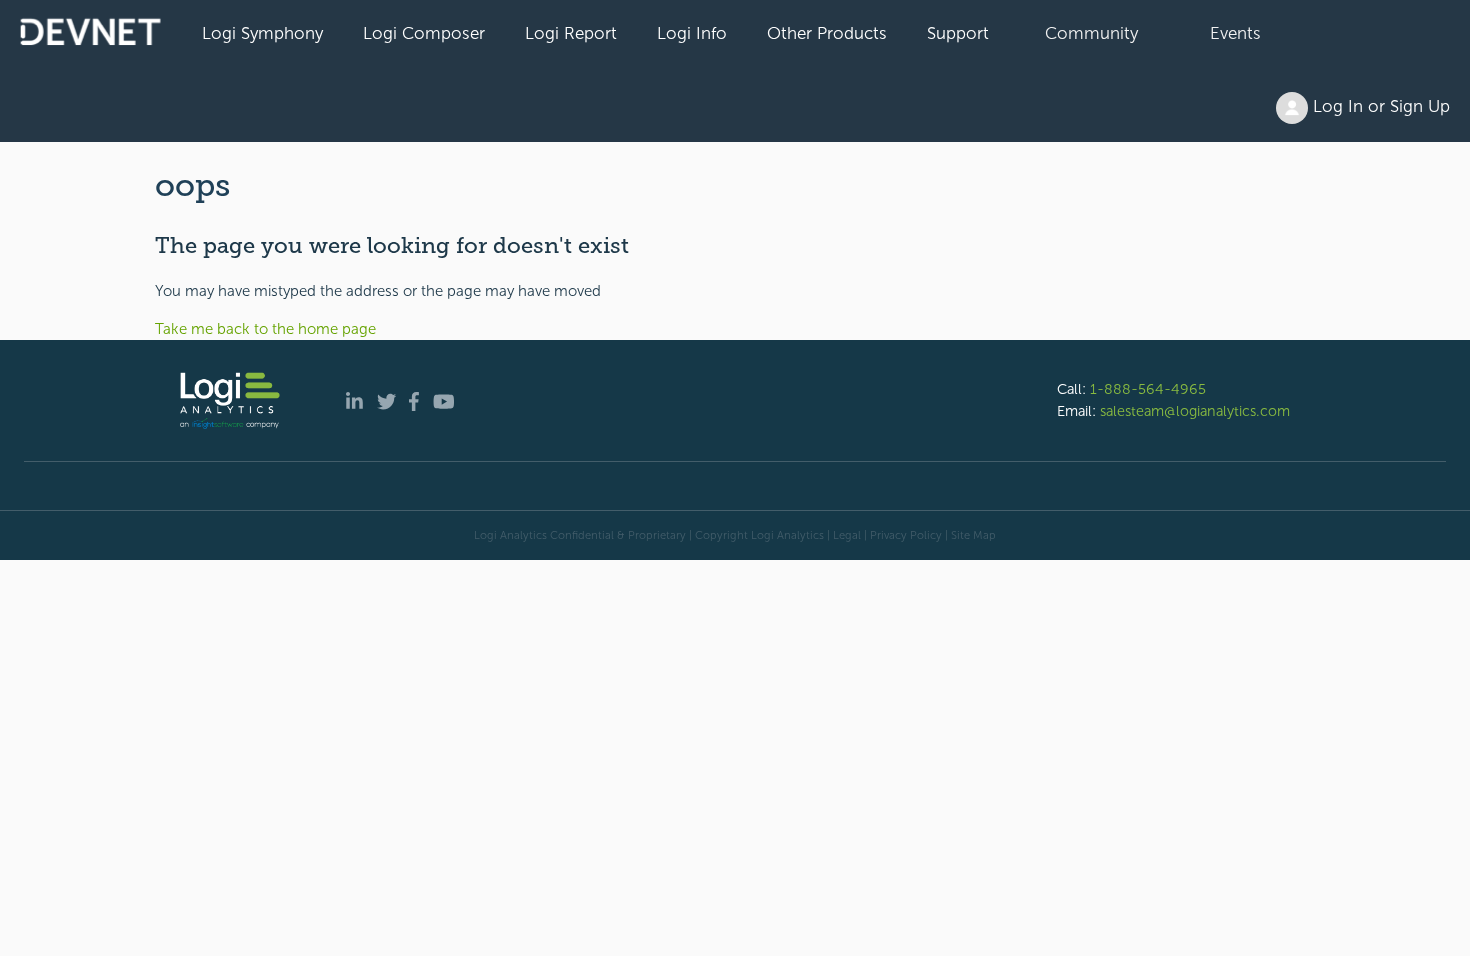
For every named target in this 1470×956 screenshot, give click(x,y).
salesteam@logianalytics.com (1195, 411)
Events (1235, 33)
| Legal (844, 535)
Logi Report (571, 33)
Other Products (827, 33)
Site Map (973, 535)
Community (1091, 33)
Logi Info (692, 33)
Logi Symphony (262, 33)
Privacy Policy (906, 535)
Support (958, 33)
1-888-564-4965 (1148, 389)
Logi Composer (424, 33)
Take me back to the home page (265, 329)
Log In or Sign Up (1379, 106)
